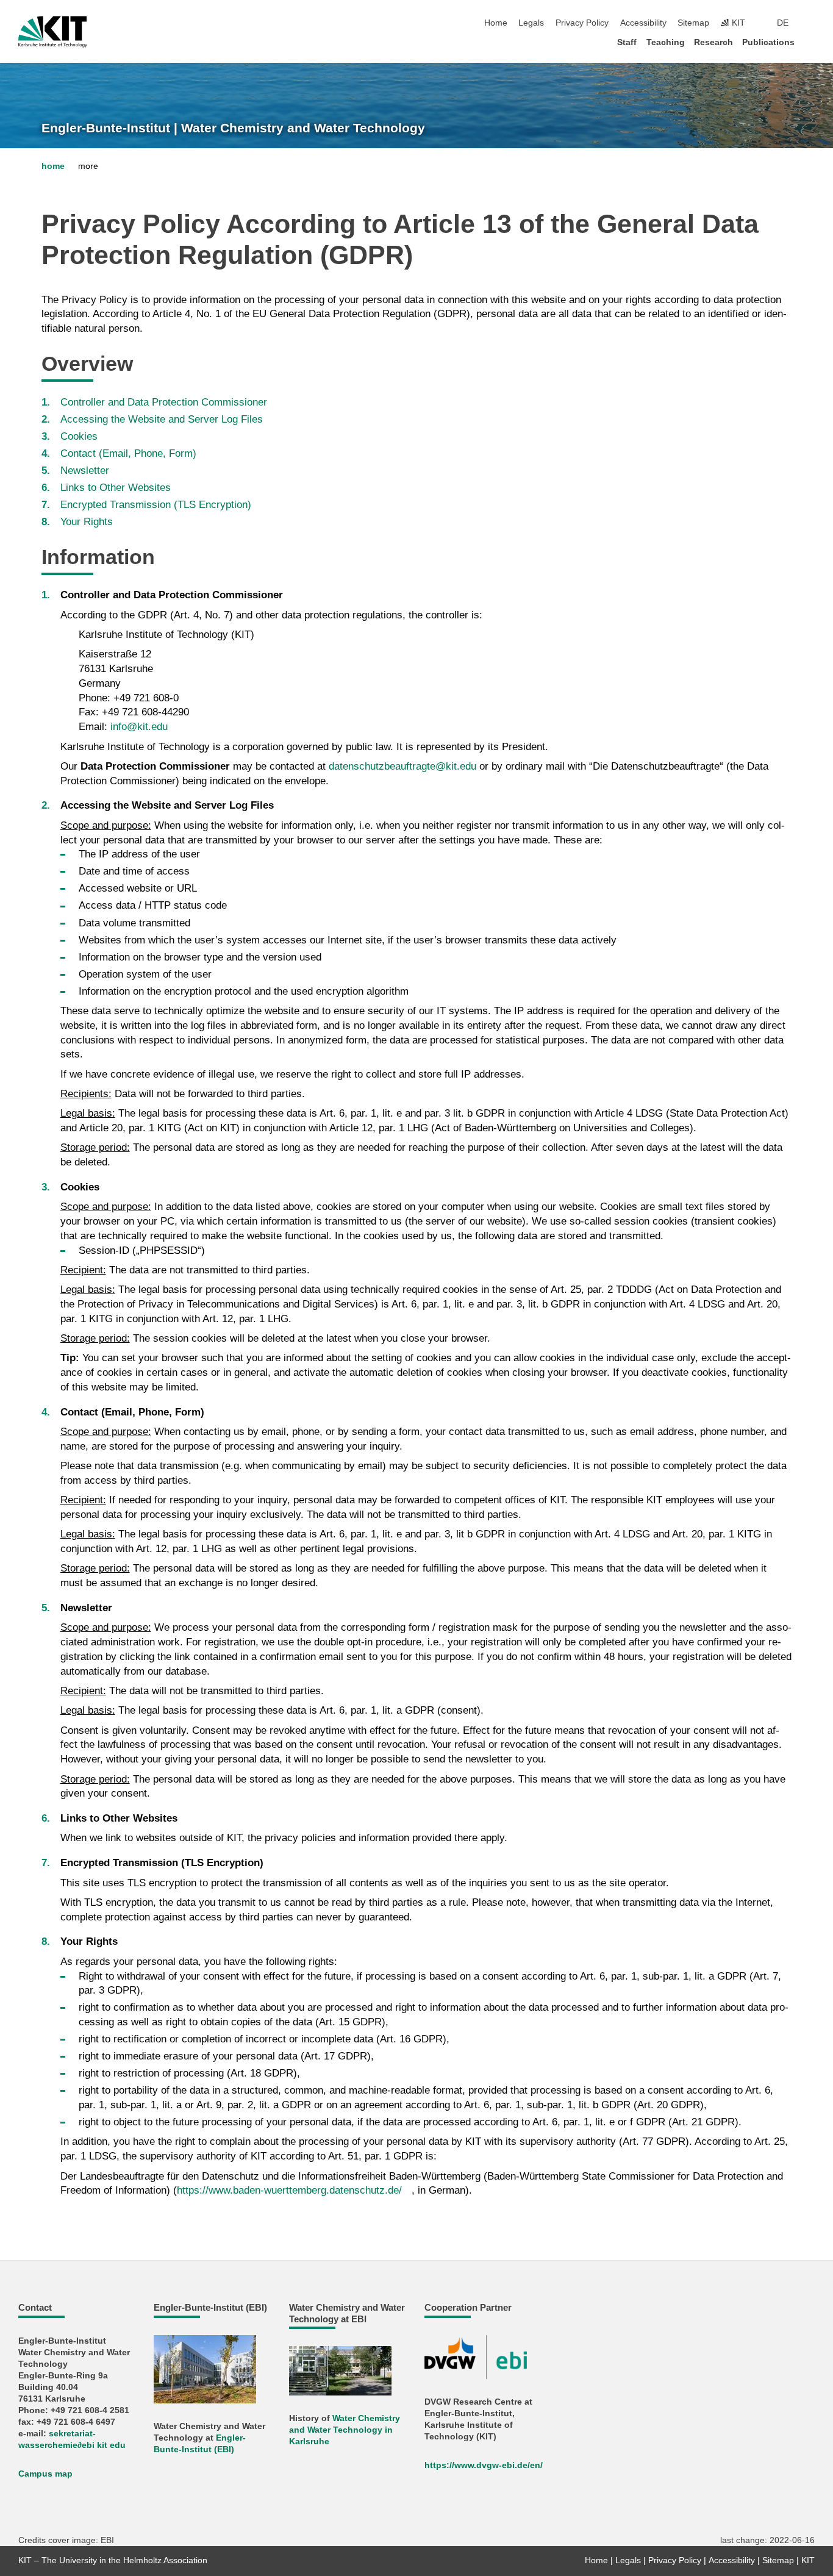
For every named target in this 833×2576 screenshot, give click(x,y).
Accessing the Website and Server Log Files (162, 419)
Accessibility (643, 23)
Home (496, 23)
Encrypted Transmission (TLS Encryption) (156, 505)
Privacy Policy (582, 23)
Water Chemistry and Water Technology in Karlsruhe (345, 2430)
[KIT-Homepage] (53, 32)
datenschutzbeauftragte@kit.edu (402, 766)
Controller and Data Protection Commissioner (164, 402)
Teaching (666, 42)
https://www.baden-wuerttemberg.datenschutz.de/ (289, 2190)
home (53, 166)
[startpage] (811, 42)
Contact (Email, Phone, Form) (128, 453)
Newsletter (85, 470)
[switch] (811, 23)
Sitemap (693, 23)
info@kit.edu (139, 727)
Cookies (79, 436)
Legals (531, 23)
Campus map (45, 2474)
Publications (768, 42)
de (783, 23)
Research (713, 42)
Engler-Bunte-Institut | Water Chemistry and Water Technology (233, 128)
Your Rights (87, 522)
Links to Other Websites (116, 488)
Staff (627, 42)
